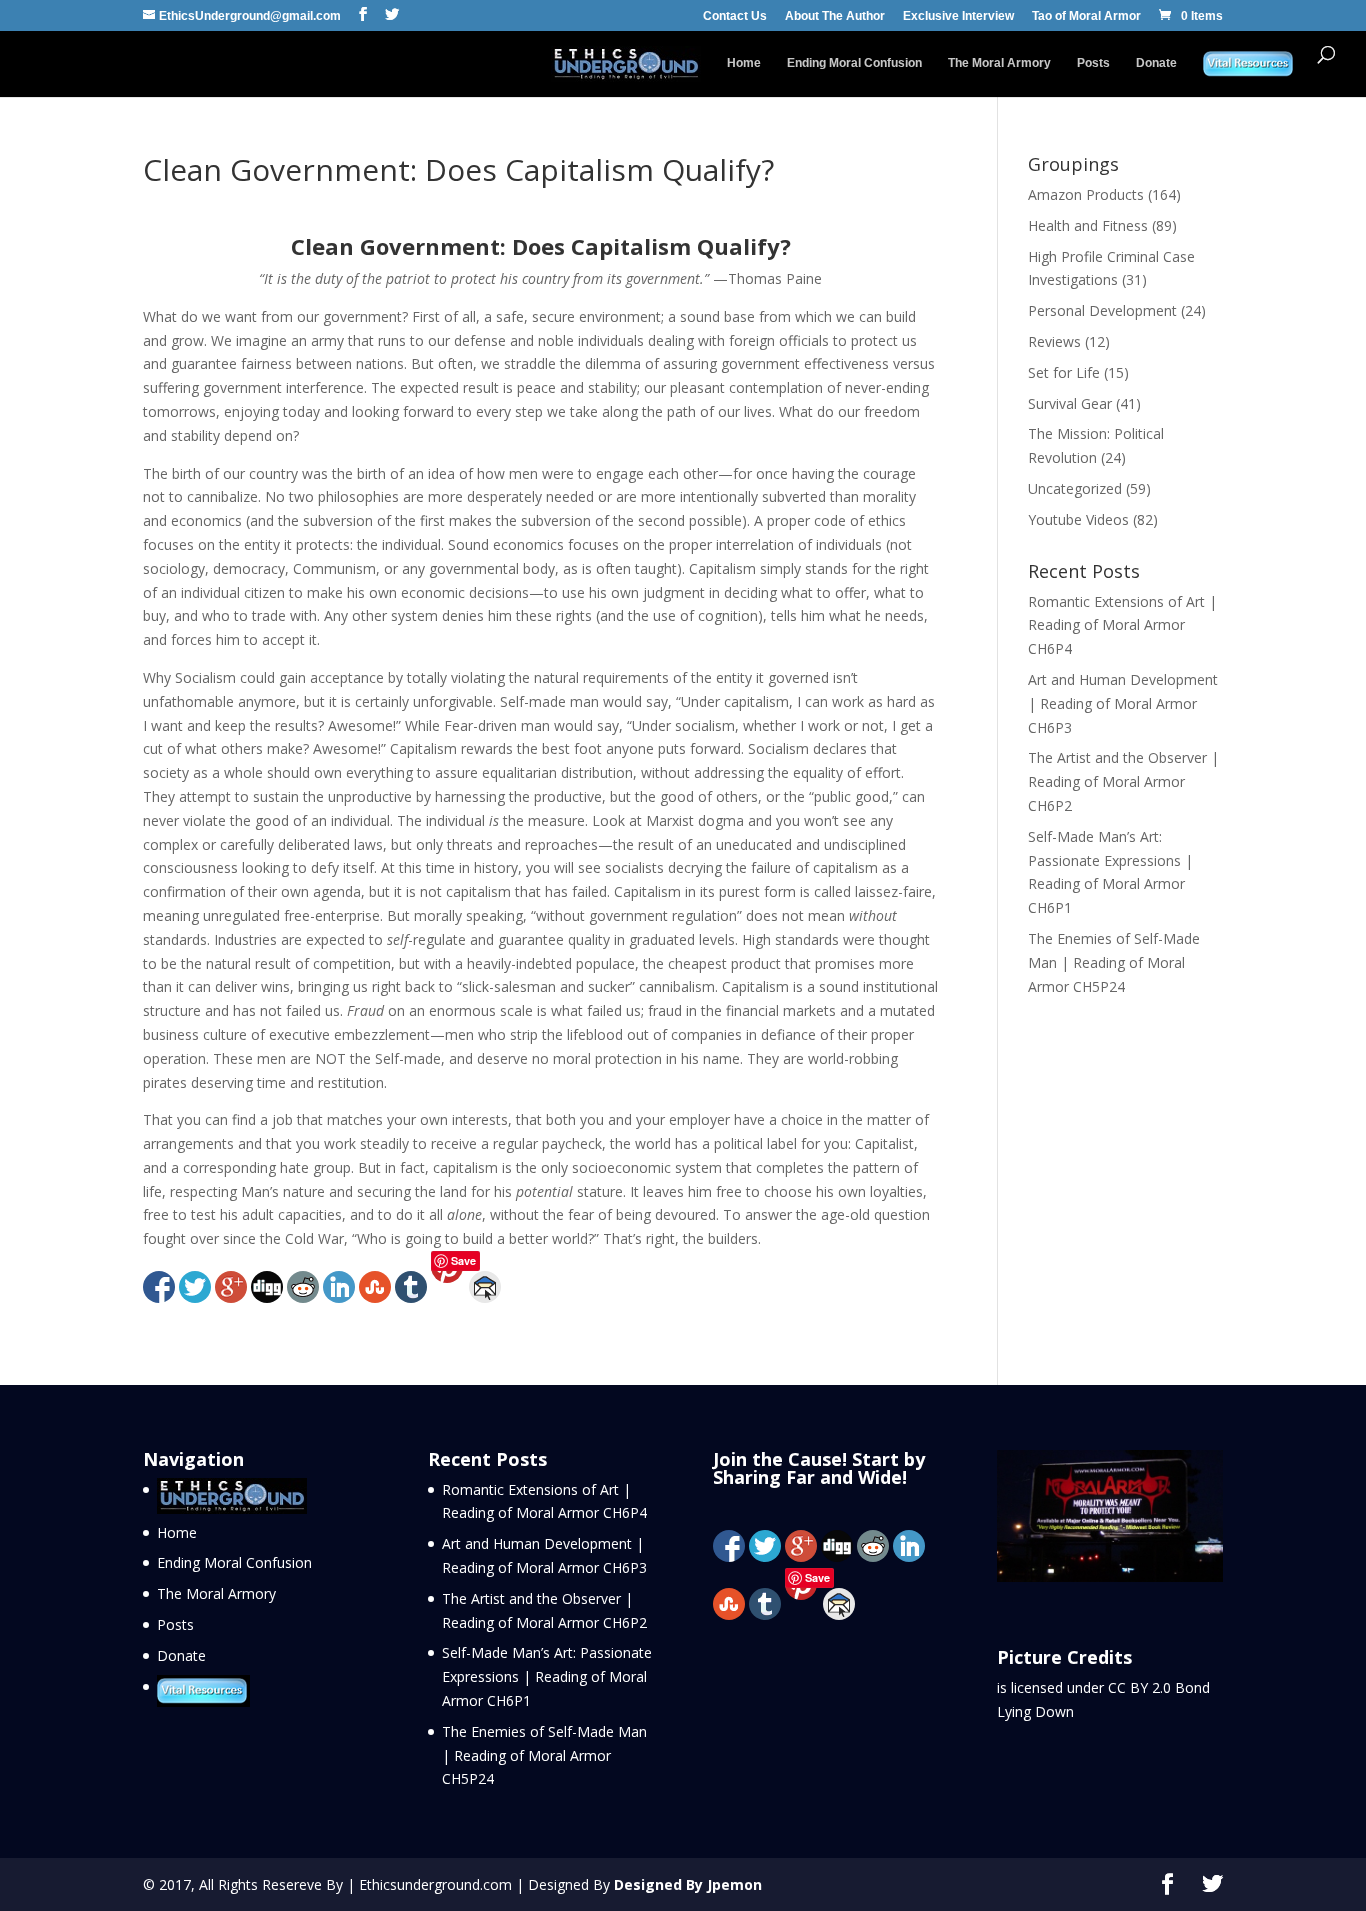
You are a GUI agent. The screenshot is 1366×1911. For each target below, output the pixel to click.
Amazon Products (1086, 194)
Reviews (1054, 341)
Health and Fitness (1088, 225)
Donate (1156, 63)
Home (744, 63)
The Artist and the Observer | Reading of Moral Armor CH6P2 (1123, 781)
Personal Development (1102, 310)
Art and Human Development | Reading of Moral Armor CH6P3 (1123, 703)
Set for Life (1064, 372)
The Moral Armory (999, 63)
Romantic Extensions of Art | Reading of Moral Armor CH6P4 (1122, 625)
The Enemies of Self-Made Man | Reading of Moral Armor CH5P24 (1114, 962)
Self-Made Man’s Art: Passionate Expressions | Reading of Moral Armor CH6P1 (547, 1676)
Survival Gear (1070, 403)
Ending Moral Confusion (854, 63)
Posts (1093, 63)
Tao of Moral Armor (1086, 16)
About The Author (835, 16)
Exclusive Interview (958, 16)
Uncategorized (1075, 488)
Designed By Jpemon (688, 1884)
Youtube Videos (1078, 519)
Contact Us (735, 16)
